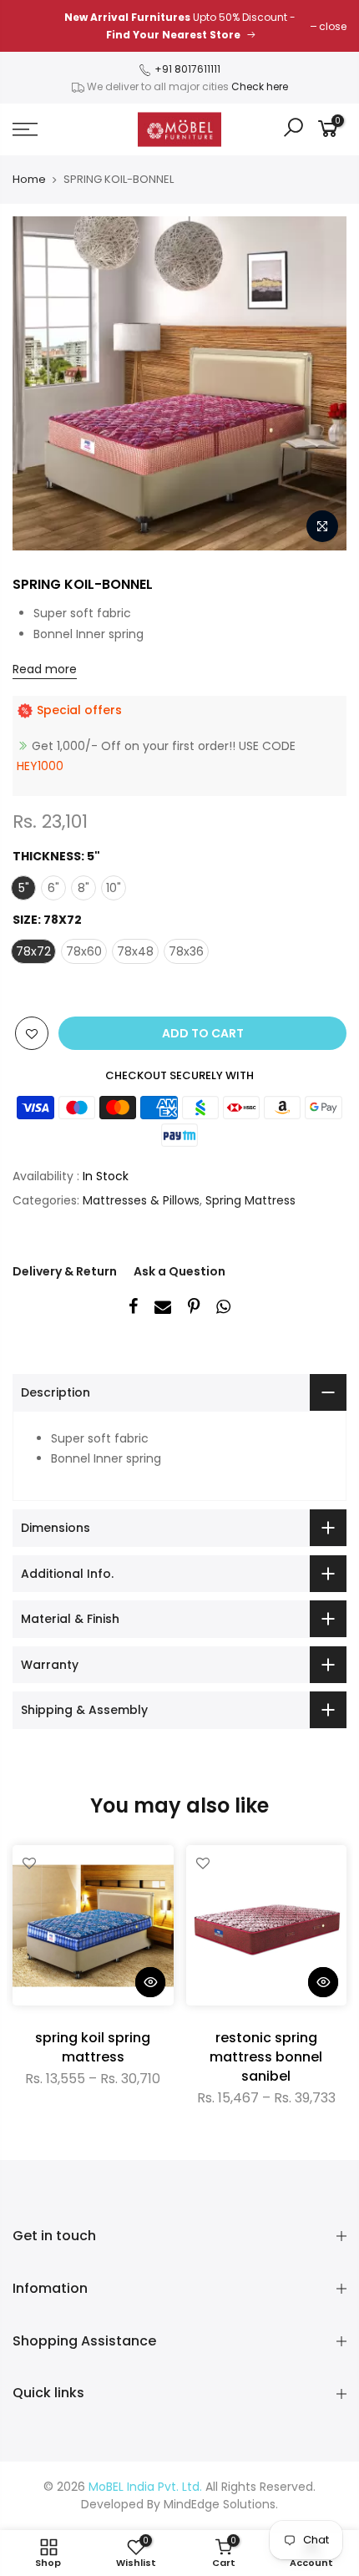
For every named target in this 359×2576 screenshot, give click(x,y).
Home (29, 180)
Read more (45, 669)
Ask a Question (179, 1271)
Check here (260, 86)
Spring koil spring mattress (93, 2047)
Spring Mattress (250, 1200)
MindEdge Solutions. (221, 2504)
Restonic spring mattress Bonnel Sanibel (266, 2057)
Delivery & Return (65, 1271)
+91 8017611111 (186, 69)
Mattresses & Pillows (141, 1200)
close (333, 26)
